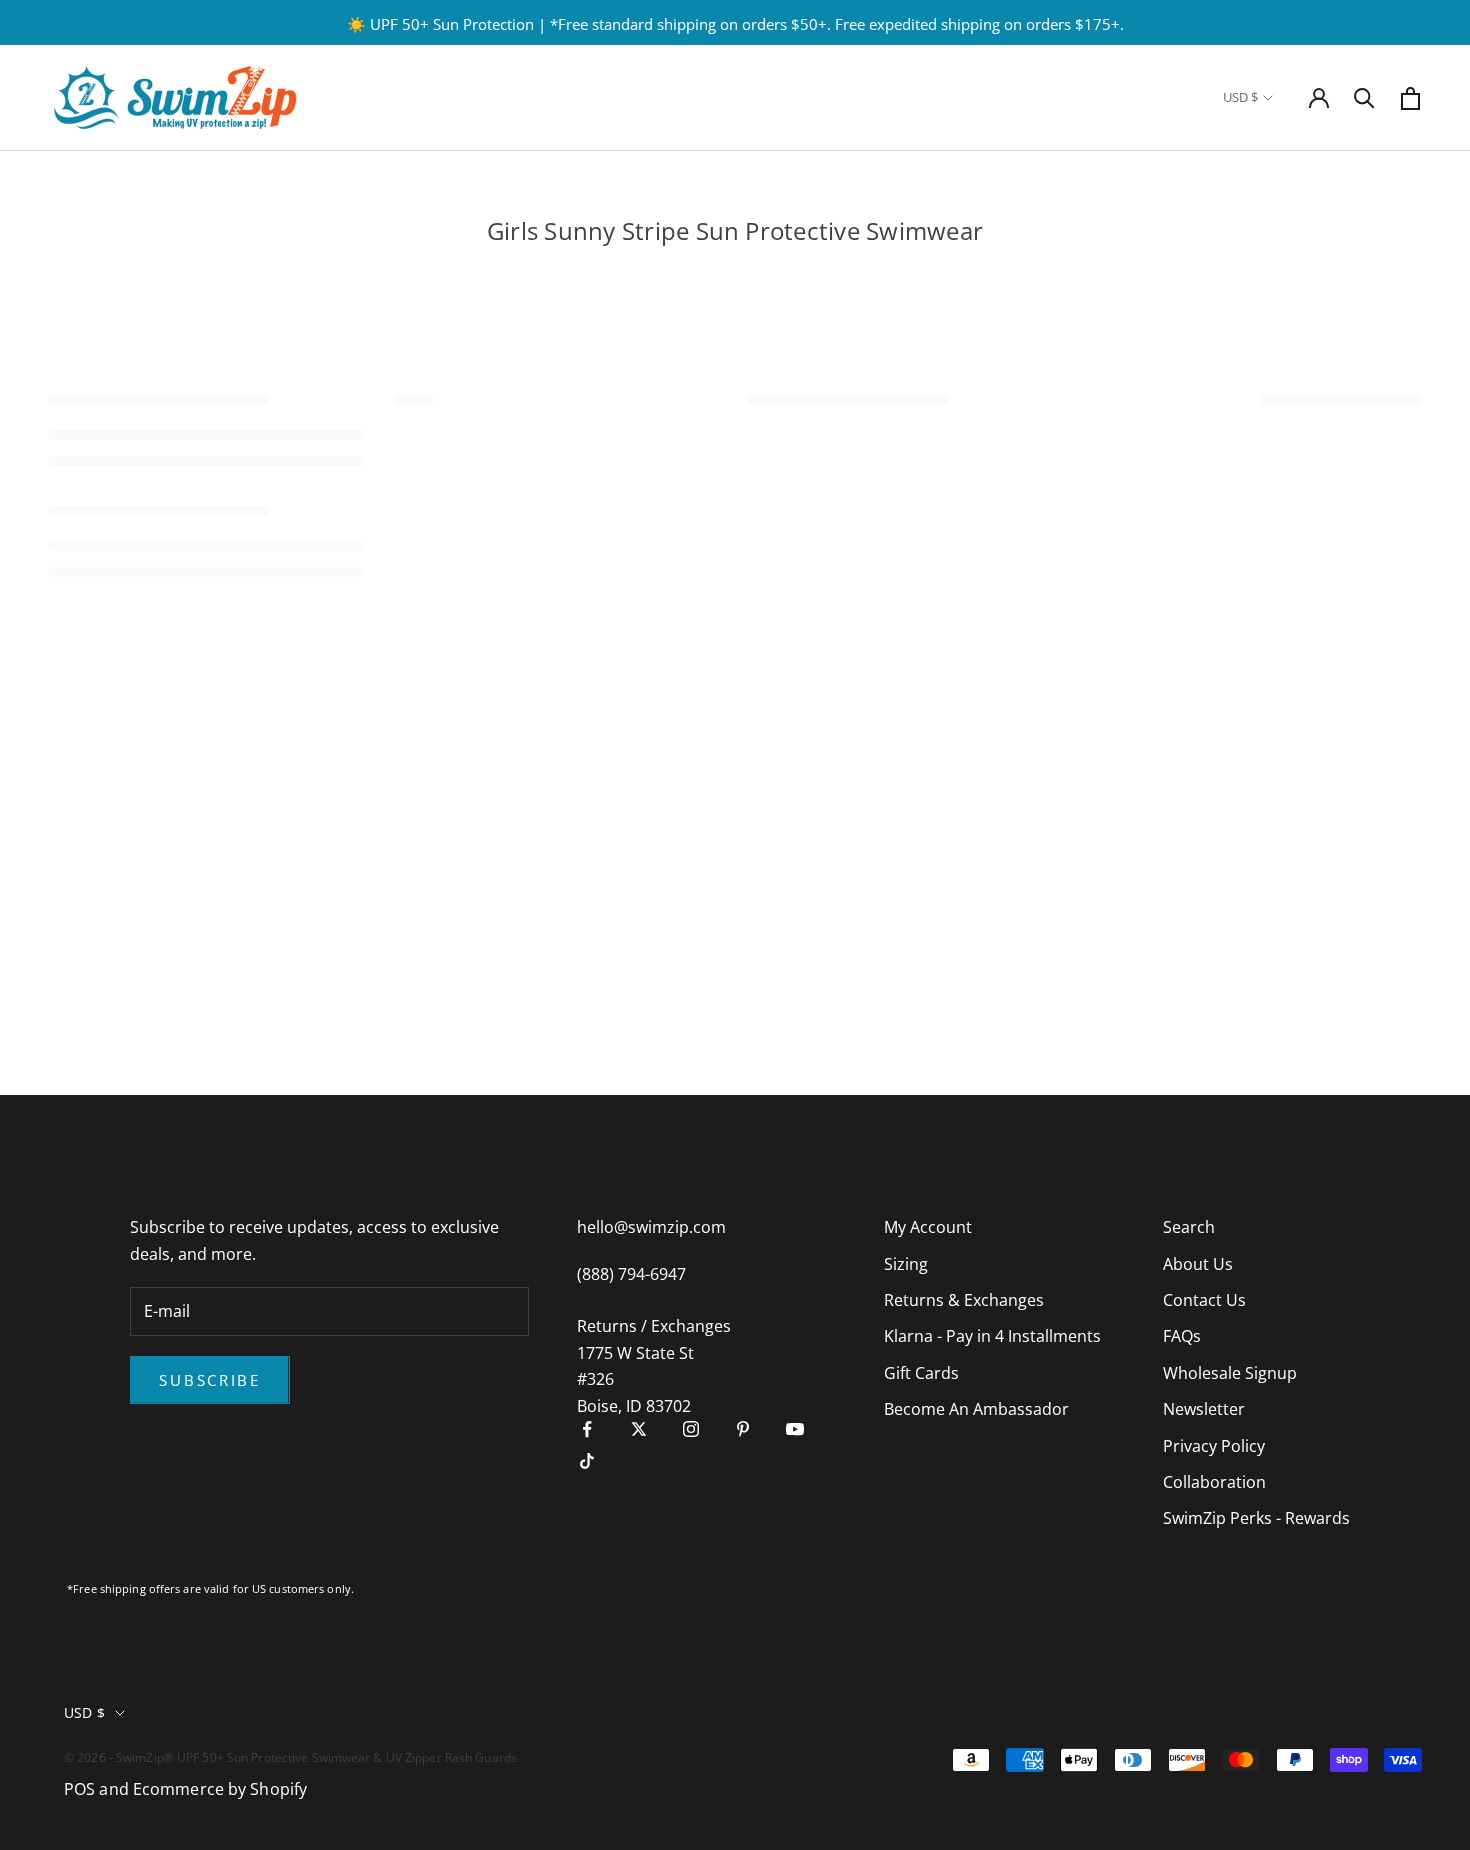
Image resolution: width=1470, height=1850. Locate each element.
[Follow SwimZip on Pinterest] (743, 1429)
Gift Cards (921, 1373)
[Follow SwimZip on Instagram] (691, 1429)
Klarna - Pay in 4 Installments (992, 1336)
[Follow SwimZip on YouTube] (795, 1429)
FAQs (1182, 1336)
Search (1189, 1227)
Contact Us (1204, 1300)
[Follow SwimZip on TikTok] (587, 1461)
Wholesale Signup (1230, 1373)
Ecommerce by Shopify (220, 1789)
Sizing (906, 1264)
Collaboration (1214, 1482)
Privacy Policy (1214, 1446)
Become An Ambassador (976, 1409)
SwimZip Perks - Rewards (1256, 1518)
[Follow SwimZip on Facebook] (587, 1429)
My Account (928, 1227)
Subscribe (209, 1380)
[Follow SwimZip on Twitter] (639, 1429)
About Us (1198, 1264)
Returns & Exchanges (964, 1300)
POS (79, 1789)
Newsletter (1204, 1409)
